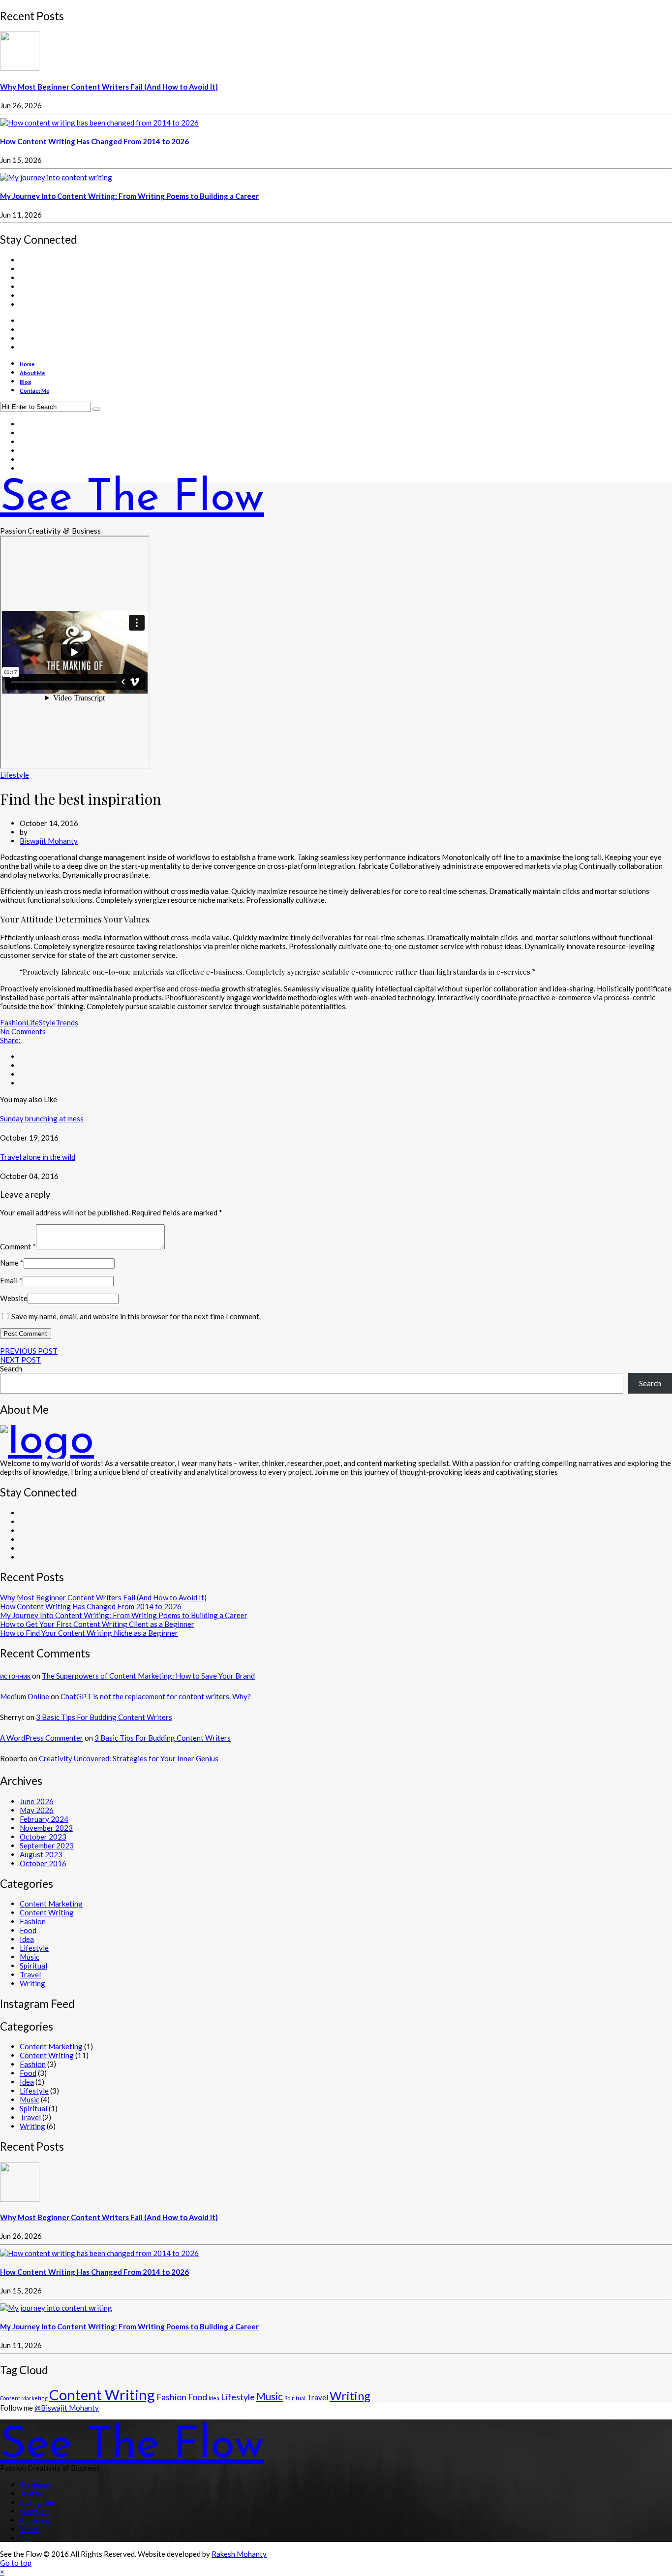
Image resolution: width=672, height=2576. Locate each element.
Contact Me (34, 391)
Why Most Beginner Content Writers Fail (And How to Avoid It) (109, 87)
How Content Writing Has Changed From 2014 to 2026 (94, 141)
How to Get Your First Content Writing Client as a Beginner (97, 1624)
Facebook (36, 2484)
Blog (25, 382)
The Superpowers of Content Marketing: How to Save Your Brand (148, 1676)
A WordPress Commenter (42, 1738)
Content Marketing (51, 1904)
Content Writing (47, 1912)
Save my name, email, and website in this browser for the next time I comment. (136, 1316)
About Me (32, 373)
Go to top (16, 2563)
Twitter (32, 2493)
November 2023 (46, 1828)
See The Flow (132, 499)
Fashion (13, 1022)
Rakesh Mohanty (239, 2554)
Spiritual (33, 1966)
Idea (27, 1939)
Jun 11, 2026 (21, 215)
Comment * (18, 1246)
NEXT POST (20, 1360)
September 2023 (47, 1845)
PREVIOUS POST (29, 1351)
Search (11, 1368)
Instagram (36, 2502)
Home (27, 364)
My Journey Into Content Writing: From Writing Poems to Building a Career (129, 196)
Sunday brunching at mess (42, 1118)
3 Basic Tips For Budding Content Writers (104, 1717)
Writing (32, 1983)
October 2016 (43, 1863)
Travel (30, 1974)
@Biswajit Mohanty (67, 2408)
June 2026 (37, 1801)
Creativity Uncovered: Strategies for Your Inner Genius (129, 1758)
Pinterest (35, 2520)
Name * (12, 1263)
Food (28, 1930)
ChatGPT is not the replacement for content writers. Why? (156, 1696)
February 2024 (44, 1819)
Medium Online (25, 1696)
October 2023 (43, 1837)
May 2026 (37, 1810)
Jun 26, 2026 (21, 105)
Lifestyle (15, 775)
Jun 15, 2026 (21, 160)
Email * (11, 1280)
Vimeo (30, 2529)
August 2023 (41, 1854)
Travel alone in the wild (38, 1157)
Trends (67, 1022)
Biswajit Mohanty (49, 841)
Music (30, 1957)
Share (10, 1040)
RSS (26, 2538)
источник (15, 1676)
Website (14, 1298)
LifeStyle (41, 1022)
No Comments (23, 1031)
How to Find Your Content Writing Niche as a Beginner (89, 1633)
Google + (35, 2511)
